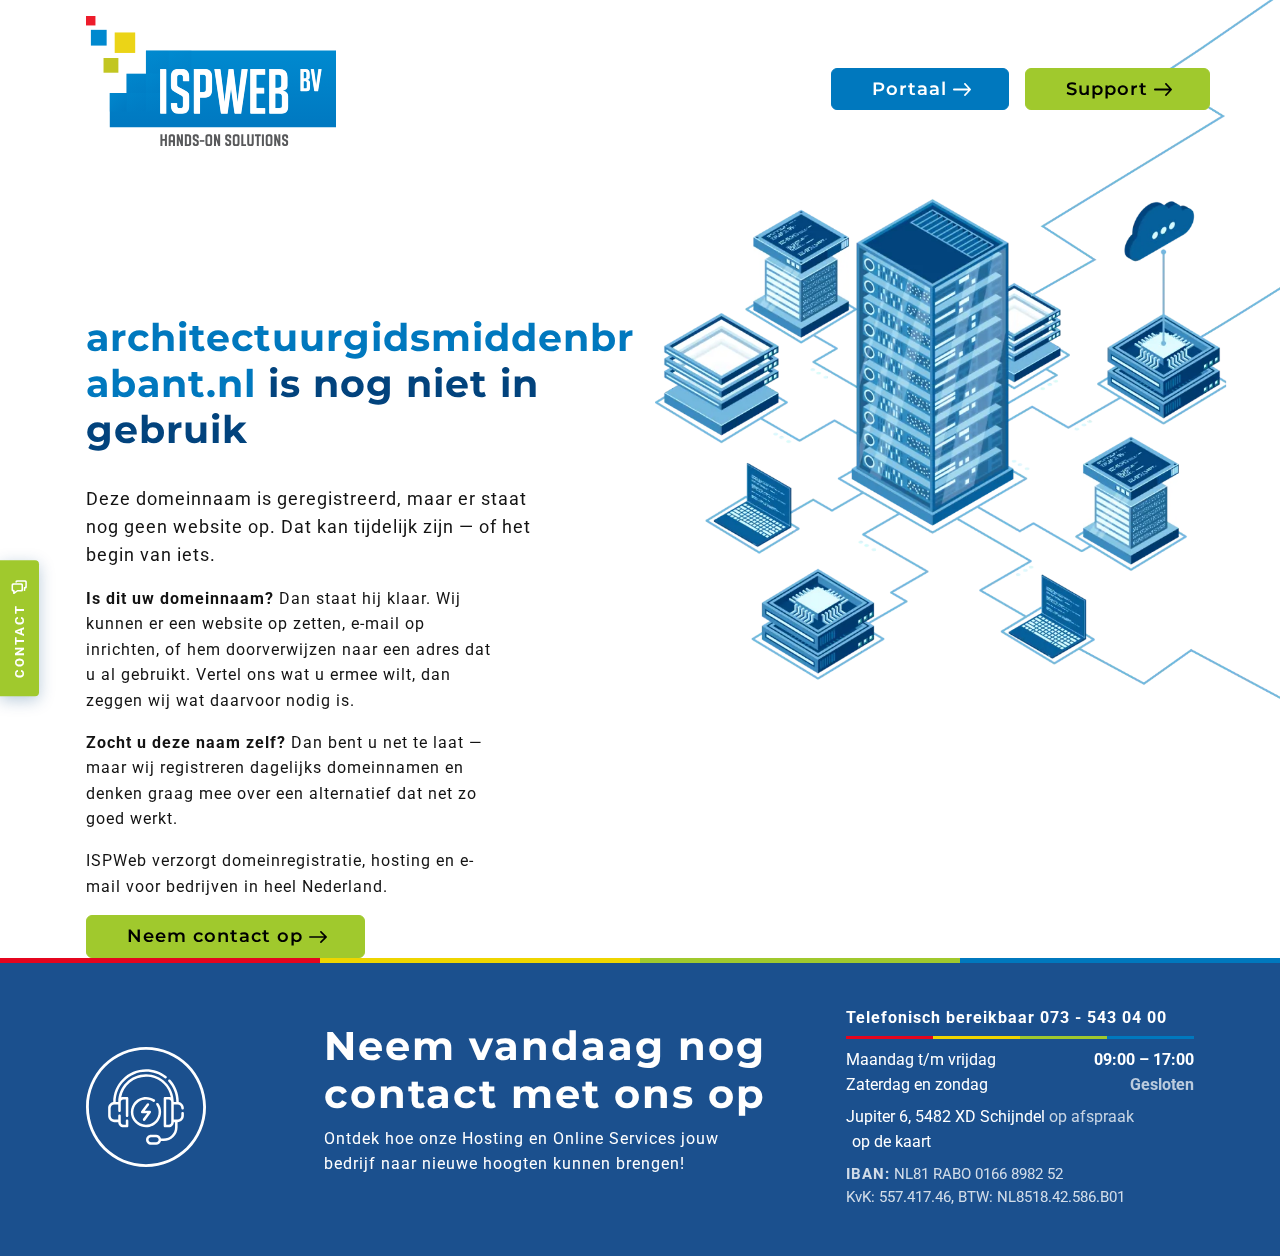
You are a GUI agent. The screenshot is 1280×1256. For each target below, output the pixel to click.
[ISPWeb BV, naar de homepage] (211, 79)
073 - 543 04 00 (1103, 1017)
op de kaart (891, 1141)
